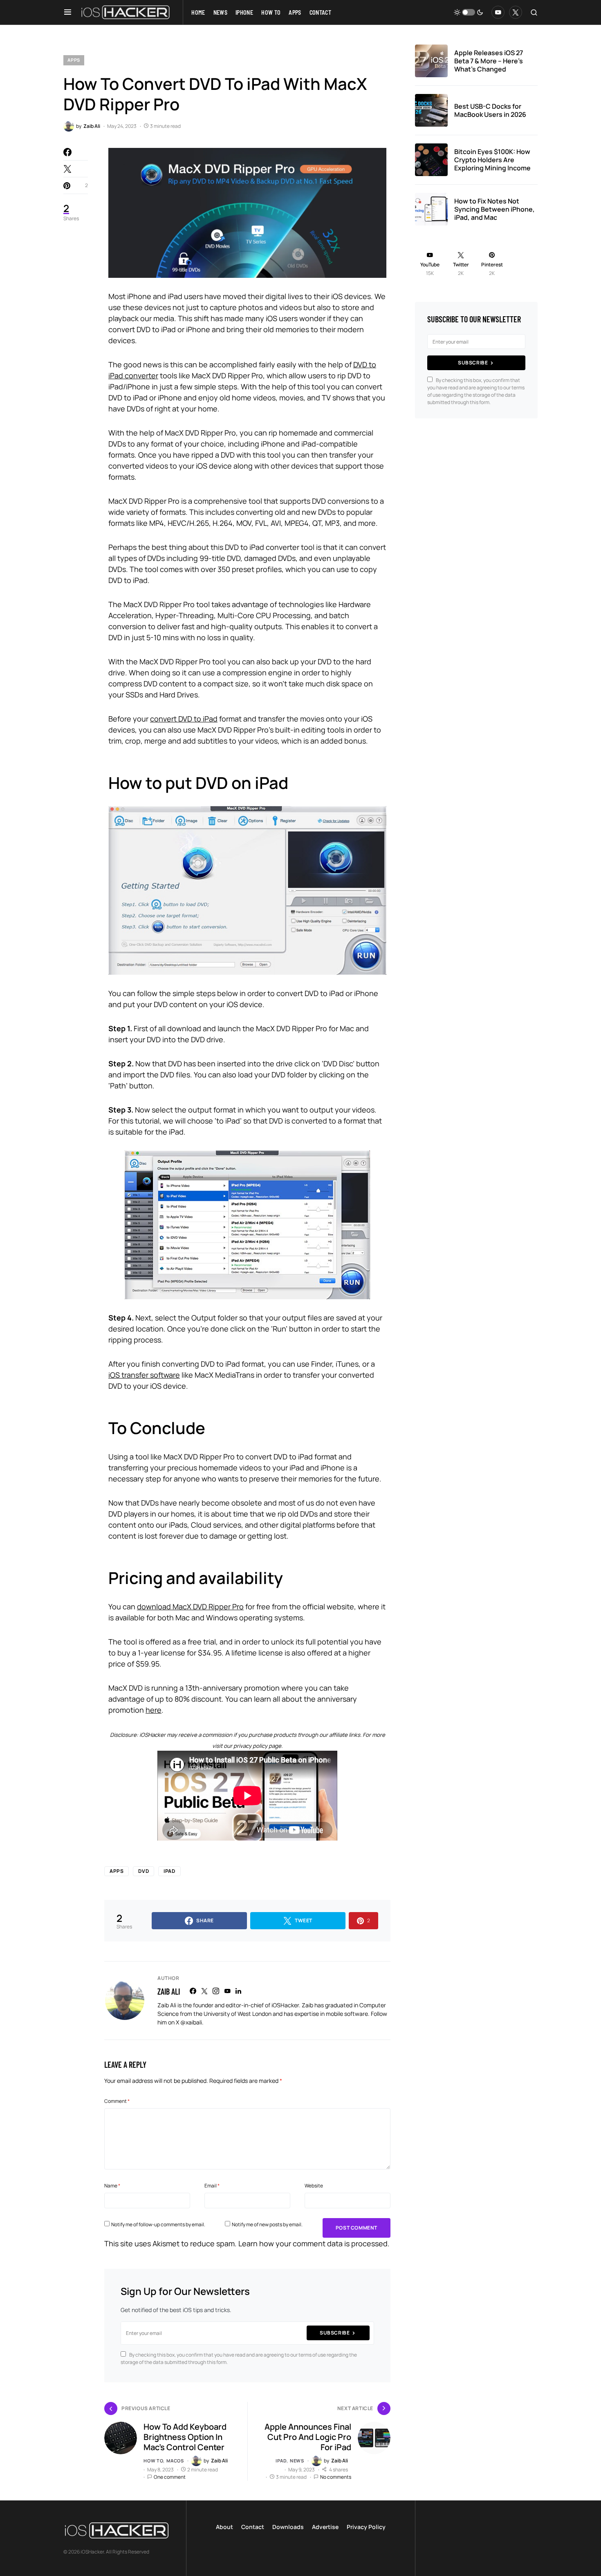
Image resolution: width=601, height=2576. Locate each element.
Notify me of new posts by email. (267, 2224)
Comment (117, 2101)
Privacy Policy (366, 2527)
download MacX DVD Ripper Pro (190, 1606)
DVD (144, 1871)
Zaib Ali (169, 1991)
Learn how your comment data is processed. (314, 2243)
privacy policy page (257, 1746)
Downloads (288, 2527)
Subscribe (335, 2333)
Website (314, 2186)
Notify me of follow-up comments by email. (158, 2224)
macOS (175, 2461)
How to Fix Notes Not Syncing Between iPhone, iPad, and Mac (494, 209)
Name (112, 2186)
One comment (170, 2477)
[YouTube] (498, 12)
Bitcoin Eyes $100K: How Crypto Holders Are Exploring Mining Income (492, 160)
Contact (253, 2527)
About (224, 2527)
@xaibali (191, 2022)
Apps (74, 60)
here (154, 1710)
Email (212, 2186)
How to (153, 2461)
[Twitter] (516, 12)
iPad (169, 1871)
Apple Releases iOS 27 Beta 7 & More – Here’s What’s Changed (489, 61)
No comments (336, 2477)
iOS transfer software (144, 1375)
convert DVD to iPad (184, 719)
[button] (68, 12)
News (297, 2461)
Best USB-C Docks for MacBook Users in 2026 (490, 110)
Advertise (325, 2527)
